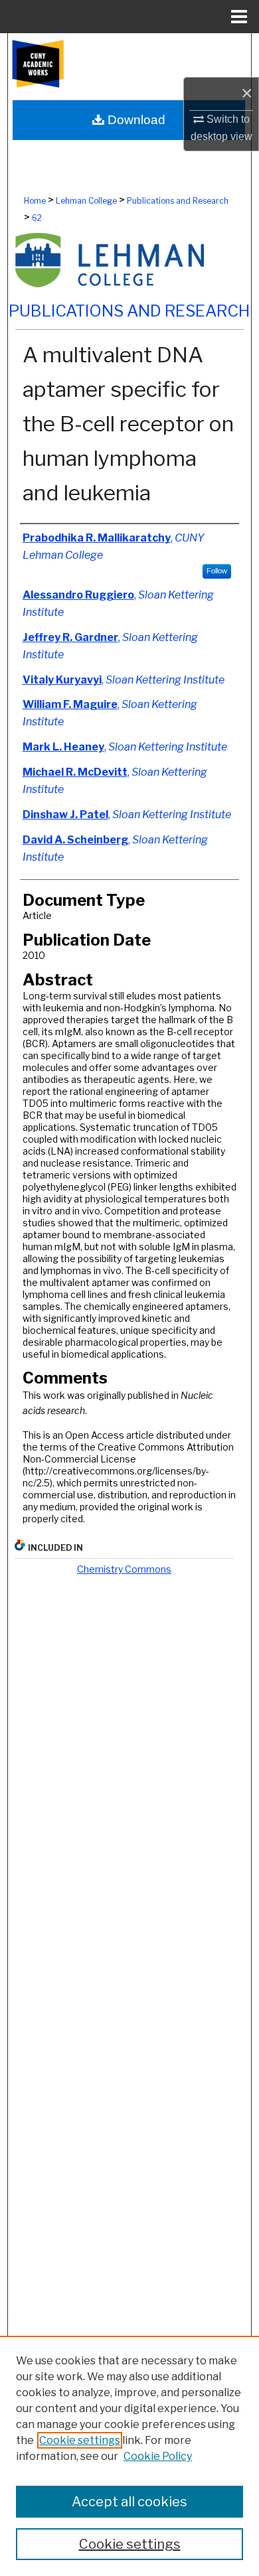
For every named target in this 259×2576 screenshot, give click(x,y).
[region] (129, 2456)
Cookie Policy (158, 2456)
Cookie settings (80, 2440)
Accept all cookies (129, 2502)
